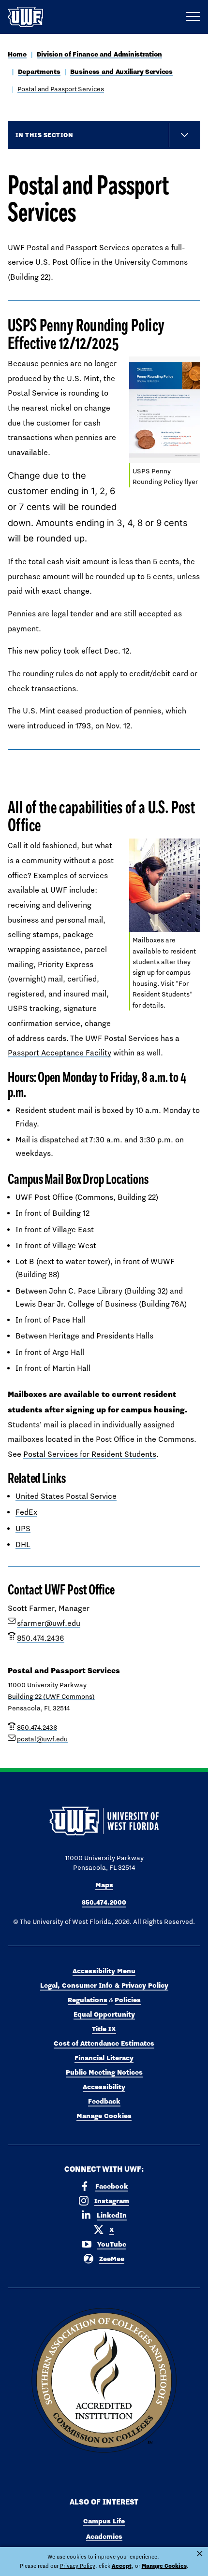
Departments (39, 71)
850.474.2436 (41, 1638)
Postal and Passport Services (61, 89)
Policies (128, 2000)
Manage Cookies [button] (164, 2566)
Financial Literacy (104, 2058)
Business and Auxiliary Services (121, 71)
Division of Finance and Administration (99, 54)
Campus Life (104, 2521)
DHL (23, 1544)
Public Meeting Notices (104, 2072)
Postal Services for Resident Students (90, 1454)
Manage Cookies (104, 2116)
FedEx (26, 1512)
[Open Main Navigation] (193, 17)
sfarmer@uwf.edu (49, 1623)
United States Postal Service (66, 1496)
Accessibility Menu (104, 1971)
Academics (104, 2536)
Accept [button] (122, 2566)
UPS (23, 1529)
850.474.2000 (104, 1902)
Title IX (104, 2029)
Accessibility (104, 2087)
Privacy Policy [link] (78, 2566)
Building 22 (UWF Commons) (51, 1696)
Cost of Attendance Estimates (104, 2043)
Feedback (104, 2101)
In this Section (44, 135)
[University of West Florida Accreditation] (104, 2381)
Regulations (88, 2000)
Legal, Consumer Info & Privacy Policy (104, 1985)
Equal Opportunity (104, 2014)
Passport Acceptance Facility (59, 1053)
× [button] (200, 2554)
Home (17, 54)
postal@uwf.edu (42, 1739)
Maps (104, 1885)
